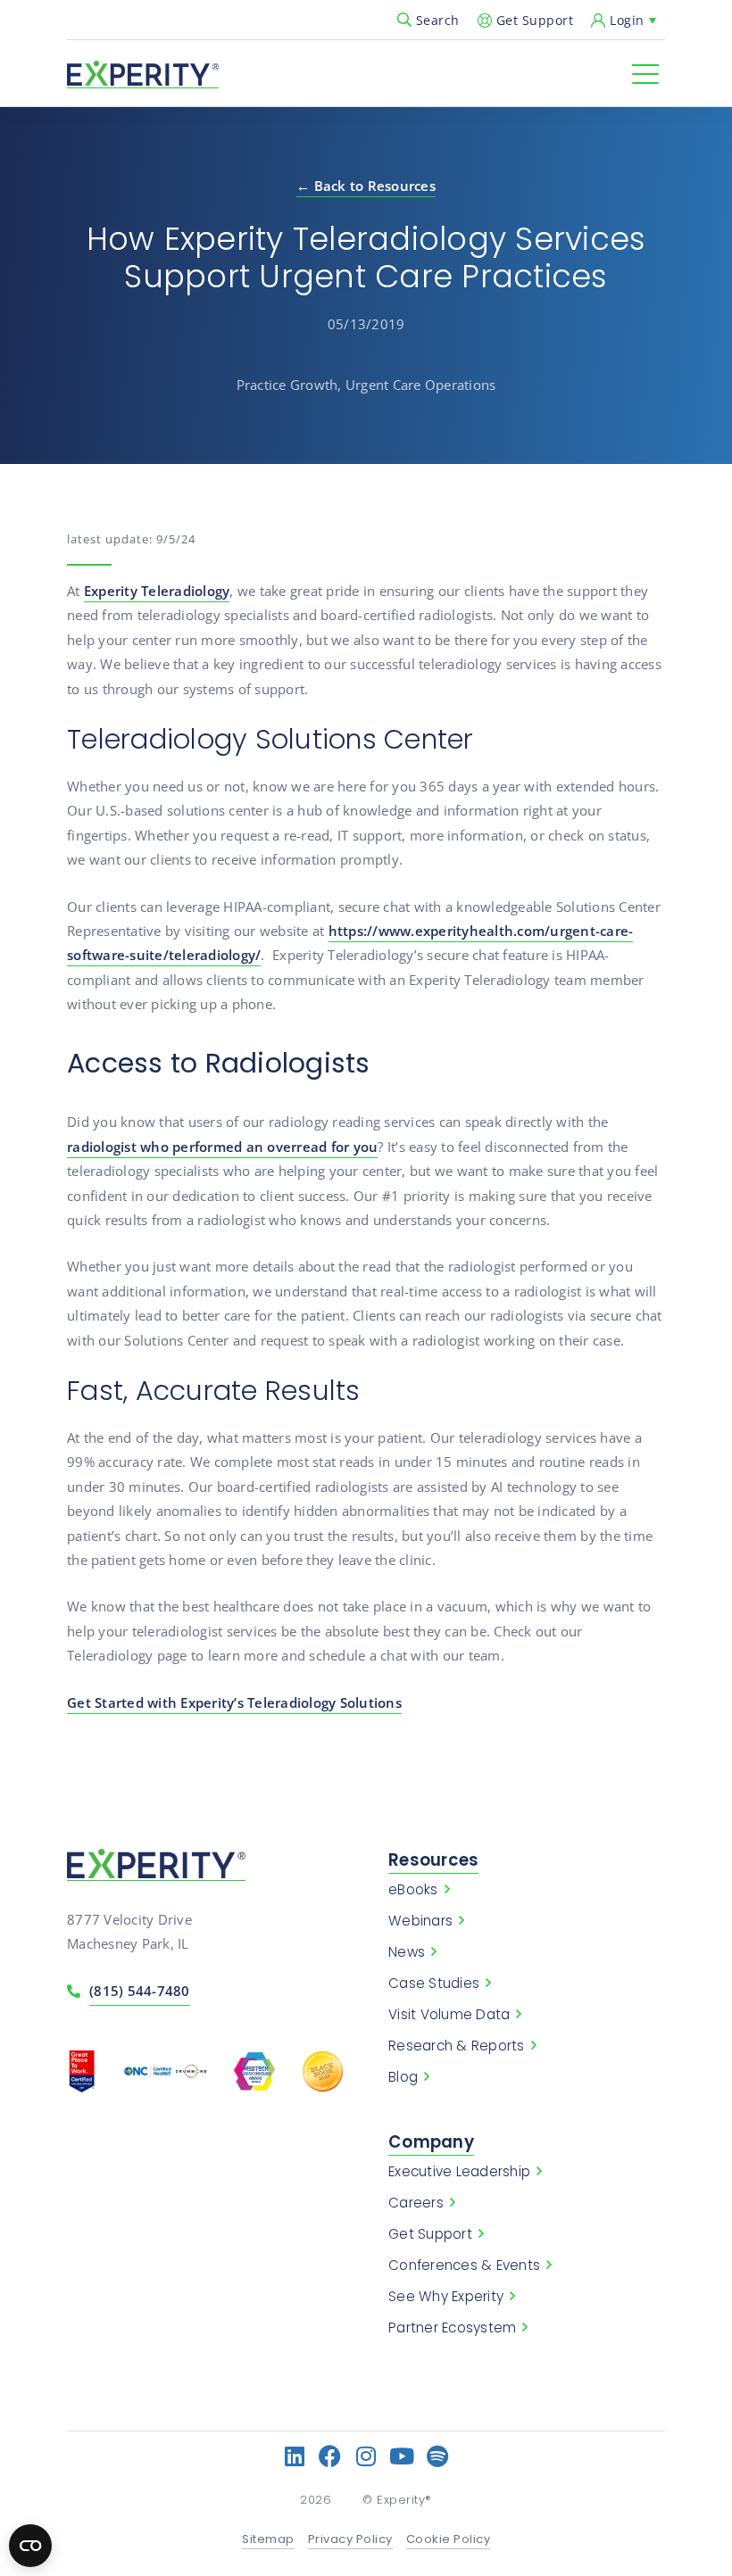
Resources (433, 1860)
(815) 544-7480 (140, 1991)
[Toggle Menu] (645, 74)
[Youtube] (402, 2456)
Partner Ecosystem (452, 2328)
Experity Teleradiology (157, 591)
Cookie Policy (449, 2540)
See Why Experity (446, 2297)
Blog (403, 2077)
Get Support (535, 20)
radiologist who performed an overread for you (222, 1147)
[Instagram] (366, 2456)
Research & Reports (457, 2046)
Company (431, 2142)
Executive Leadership (459, 2172)
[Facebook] (331, 2456)
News (407, 1952)
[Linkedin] (295, 2456)
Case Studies (434, 1984)
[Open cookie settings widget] (30, 2546)
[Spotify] (438, 2456)
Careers (416, 2203)
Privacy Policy (350, 2540)
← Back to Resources (366, 186)
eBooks (413, 1890)
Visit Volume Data (449, 2015)
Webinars (420, 1921)
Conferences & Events (464, 2265)
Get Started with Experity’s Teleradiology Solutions (234, 1702)
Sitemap (268, 2540)
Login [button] (627, 20)
